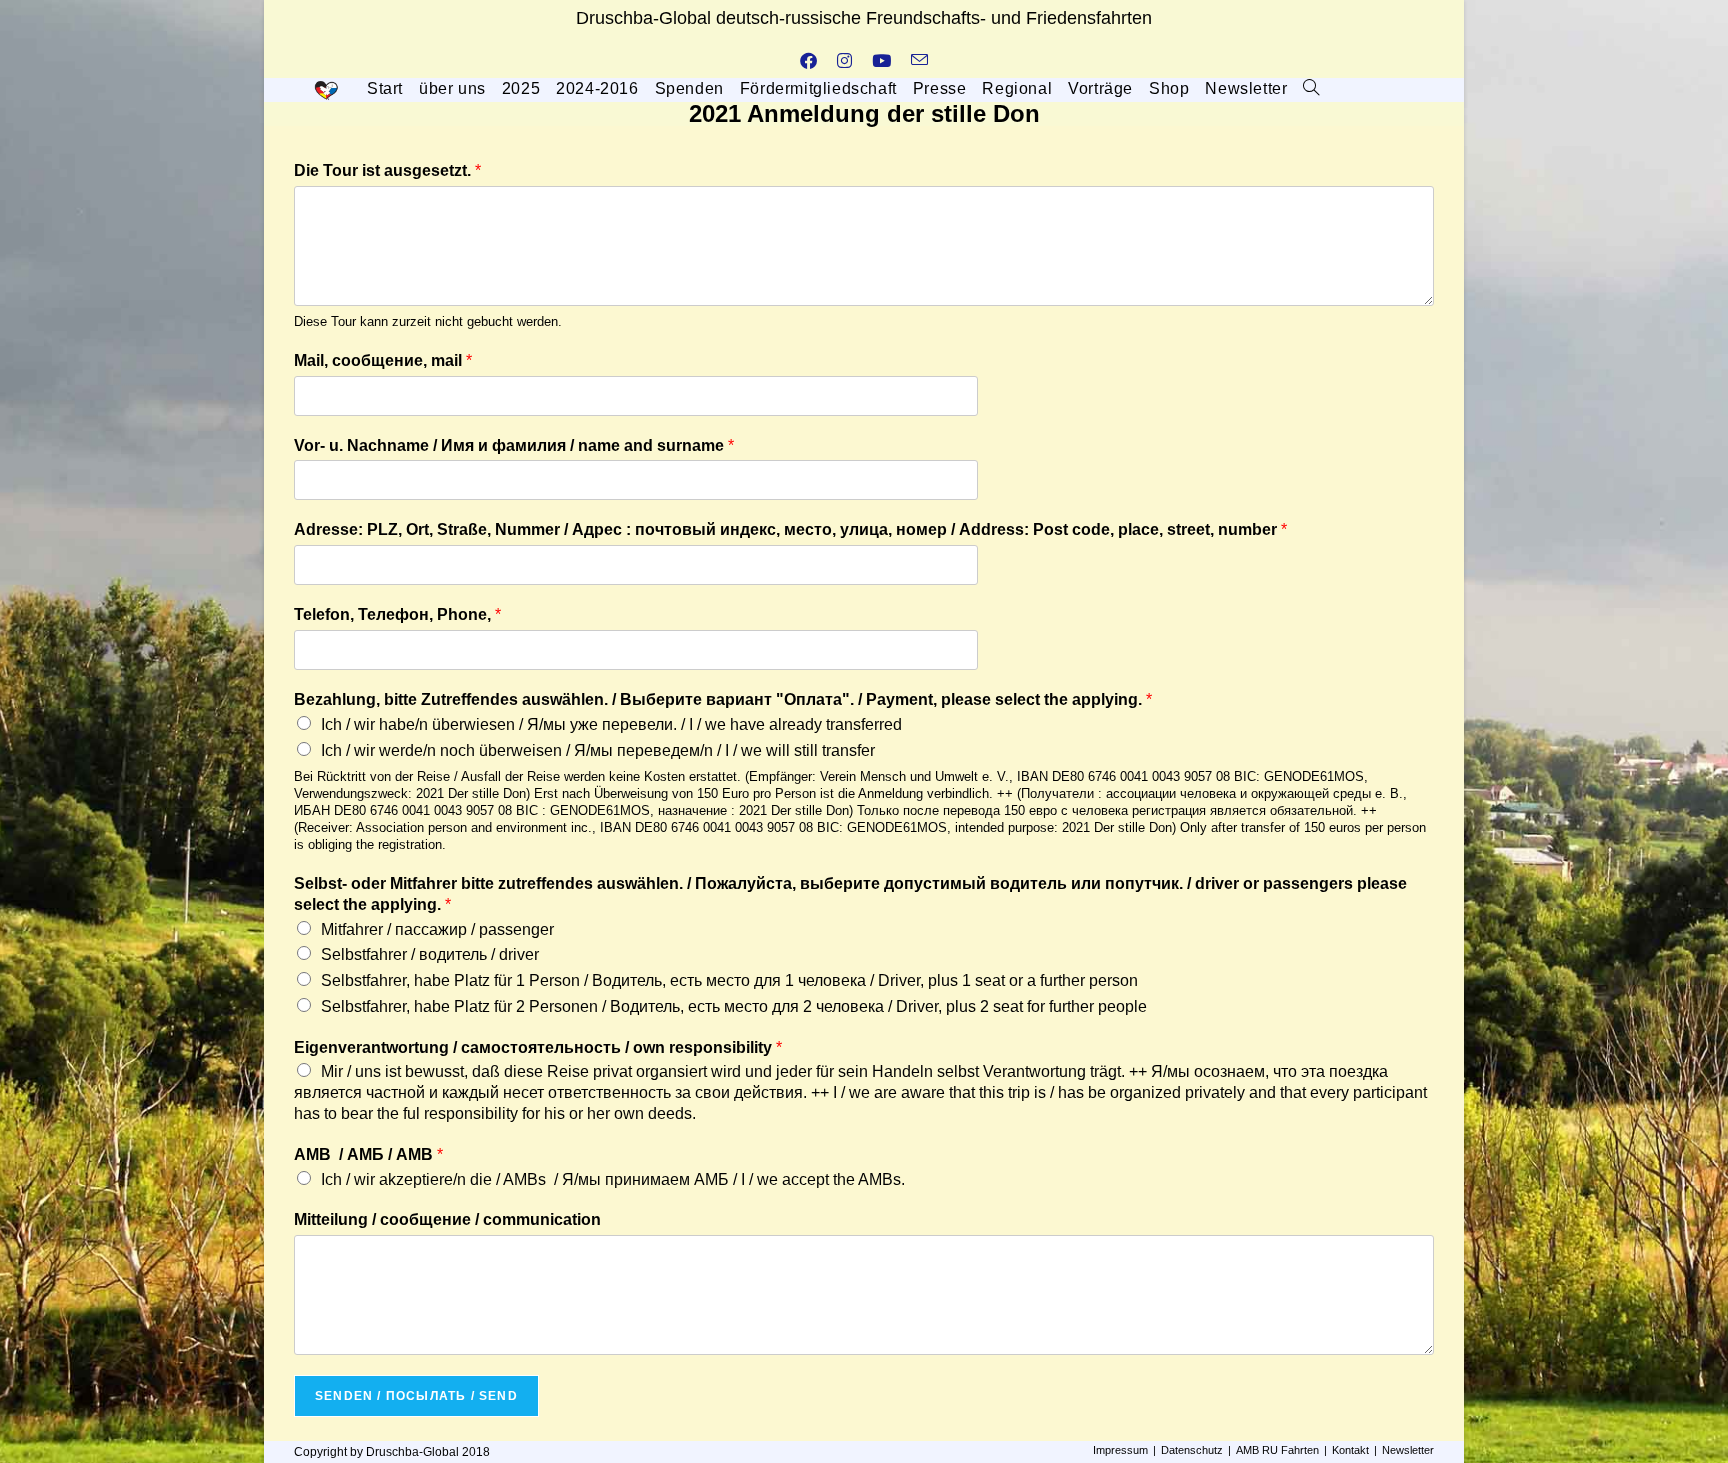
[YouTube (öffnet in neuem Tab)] (881, 62)
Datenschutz (1192, 1450)
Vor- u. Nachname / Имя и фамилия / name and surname (514, 445)
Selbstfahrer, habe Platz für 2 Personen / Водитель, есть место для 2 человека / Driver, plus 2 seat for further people (734, 1006)
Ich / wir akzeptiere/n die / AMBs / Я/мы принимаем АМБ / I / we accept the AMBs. (613, 1179)
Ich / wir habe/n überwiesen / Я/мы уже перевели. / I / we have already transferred (611, 724)
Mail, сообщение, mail (383, 360)
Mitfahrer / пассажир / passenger (437, 929)
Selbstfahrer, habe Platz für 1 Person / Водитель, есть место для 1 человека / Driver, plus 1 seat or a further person (729, 980)
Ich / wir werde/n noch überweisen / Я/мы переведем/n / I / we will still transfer (598, 750)
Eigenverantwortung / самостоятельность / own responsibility (538, 1047)
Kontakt (1350, 1450)
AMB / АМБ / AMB (368, 1154)
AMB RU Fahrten (1277, 1450)
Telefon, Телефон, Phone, (397, 614)
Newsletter (1408, 1450)
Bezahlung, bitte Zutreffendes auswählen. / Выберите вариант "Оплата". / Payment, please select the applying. (723, 699)
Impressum (1120, 1450)
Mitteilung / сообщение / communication (447, 1219)
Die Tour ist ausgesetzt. (387, 170)
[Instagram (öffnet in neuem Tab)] (844, 62)
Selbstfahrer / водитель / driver (430, 954)
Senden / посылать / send (416, 1396)
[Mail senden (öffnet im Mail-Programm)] (919, 62)
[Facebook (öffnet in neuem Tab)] (808, 62)
